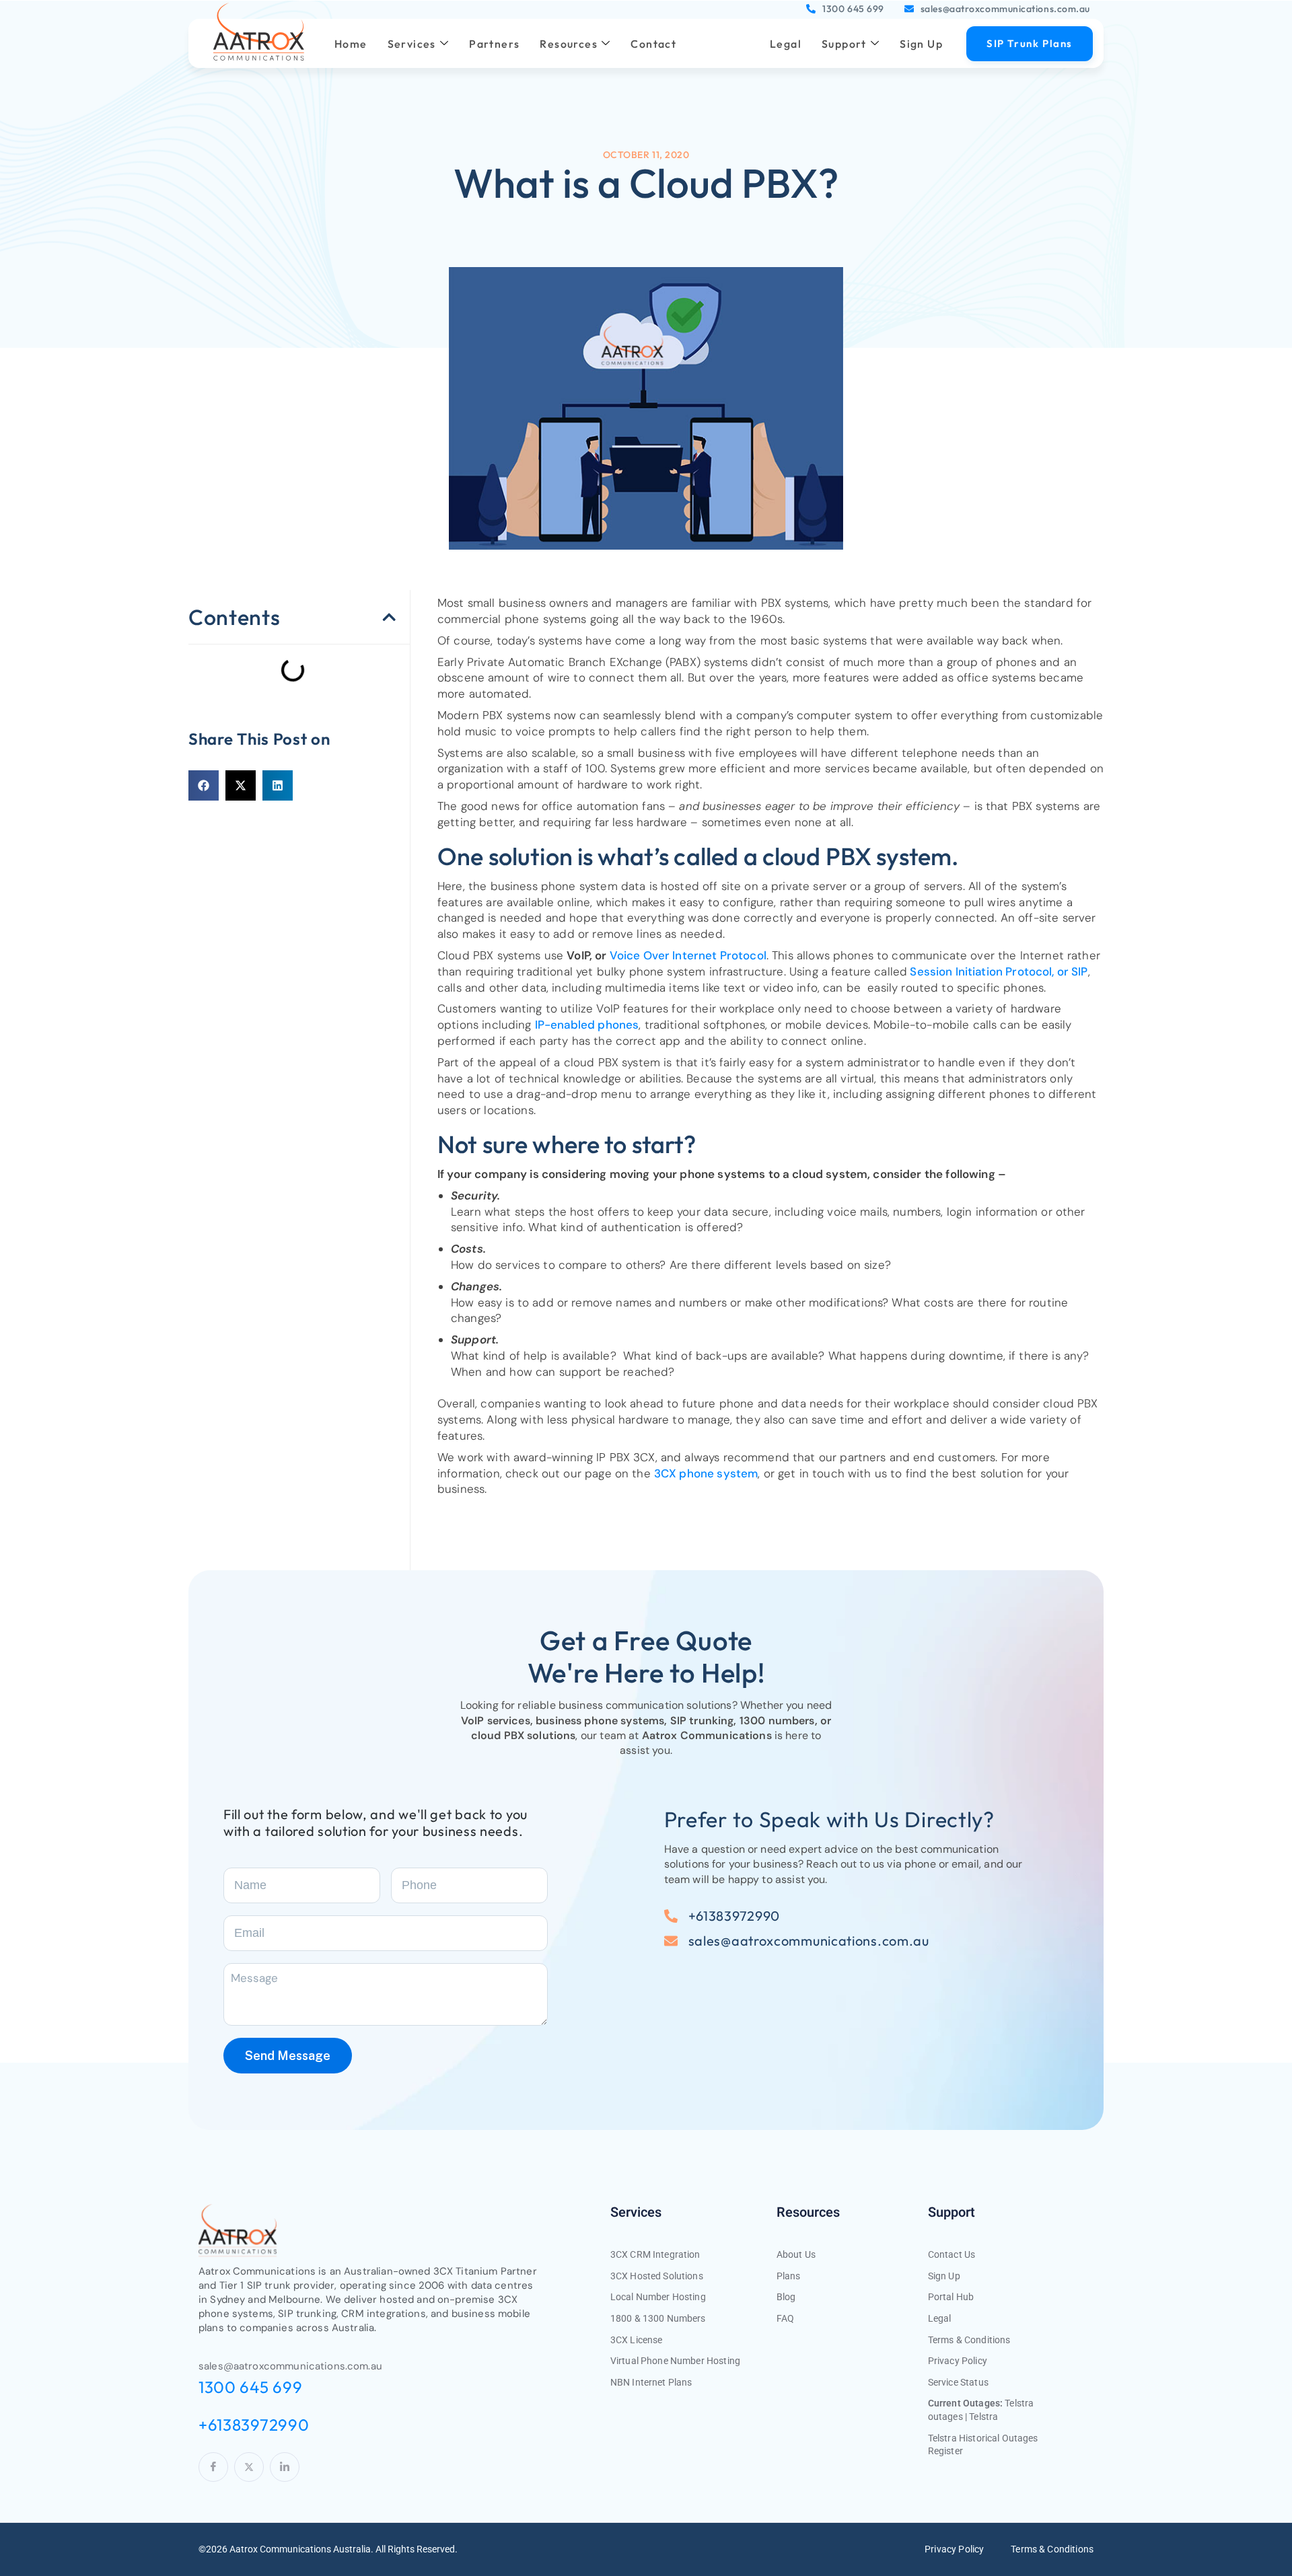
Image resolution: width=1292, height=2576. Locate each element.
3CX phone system (706, 1473)
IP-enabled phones (587, 1025)
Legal (786, 44)
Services (412, 44)
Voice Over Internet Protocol (688, 955)
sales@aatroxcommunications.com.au (1005, 9)
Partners (494, 44)
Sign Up (921, 44)
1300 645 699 (853, 9)
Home (351, 44)
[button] (389, 617)
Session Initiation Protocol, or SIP (997, 971)
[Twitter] (249, 2467)
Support (844, 44)
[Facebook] (213, 2467)
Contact (653, 44)
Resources (569, 44)
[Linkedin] (285, 2467)
